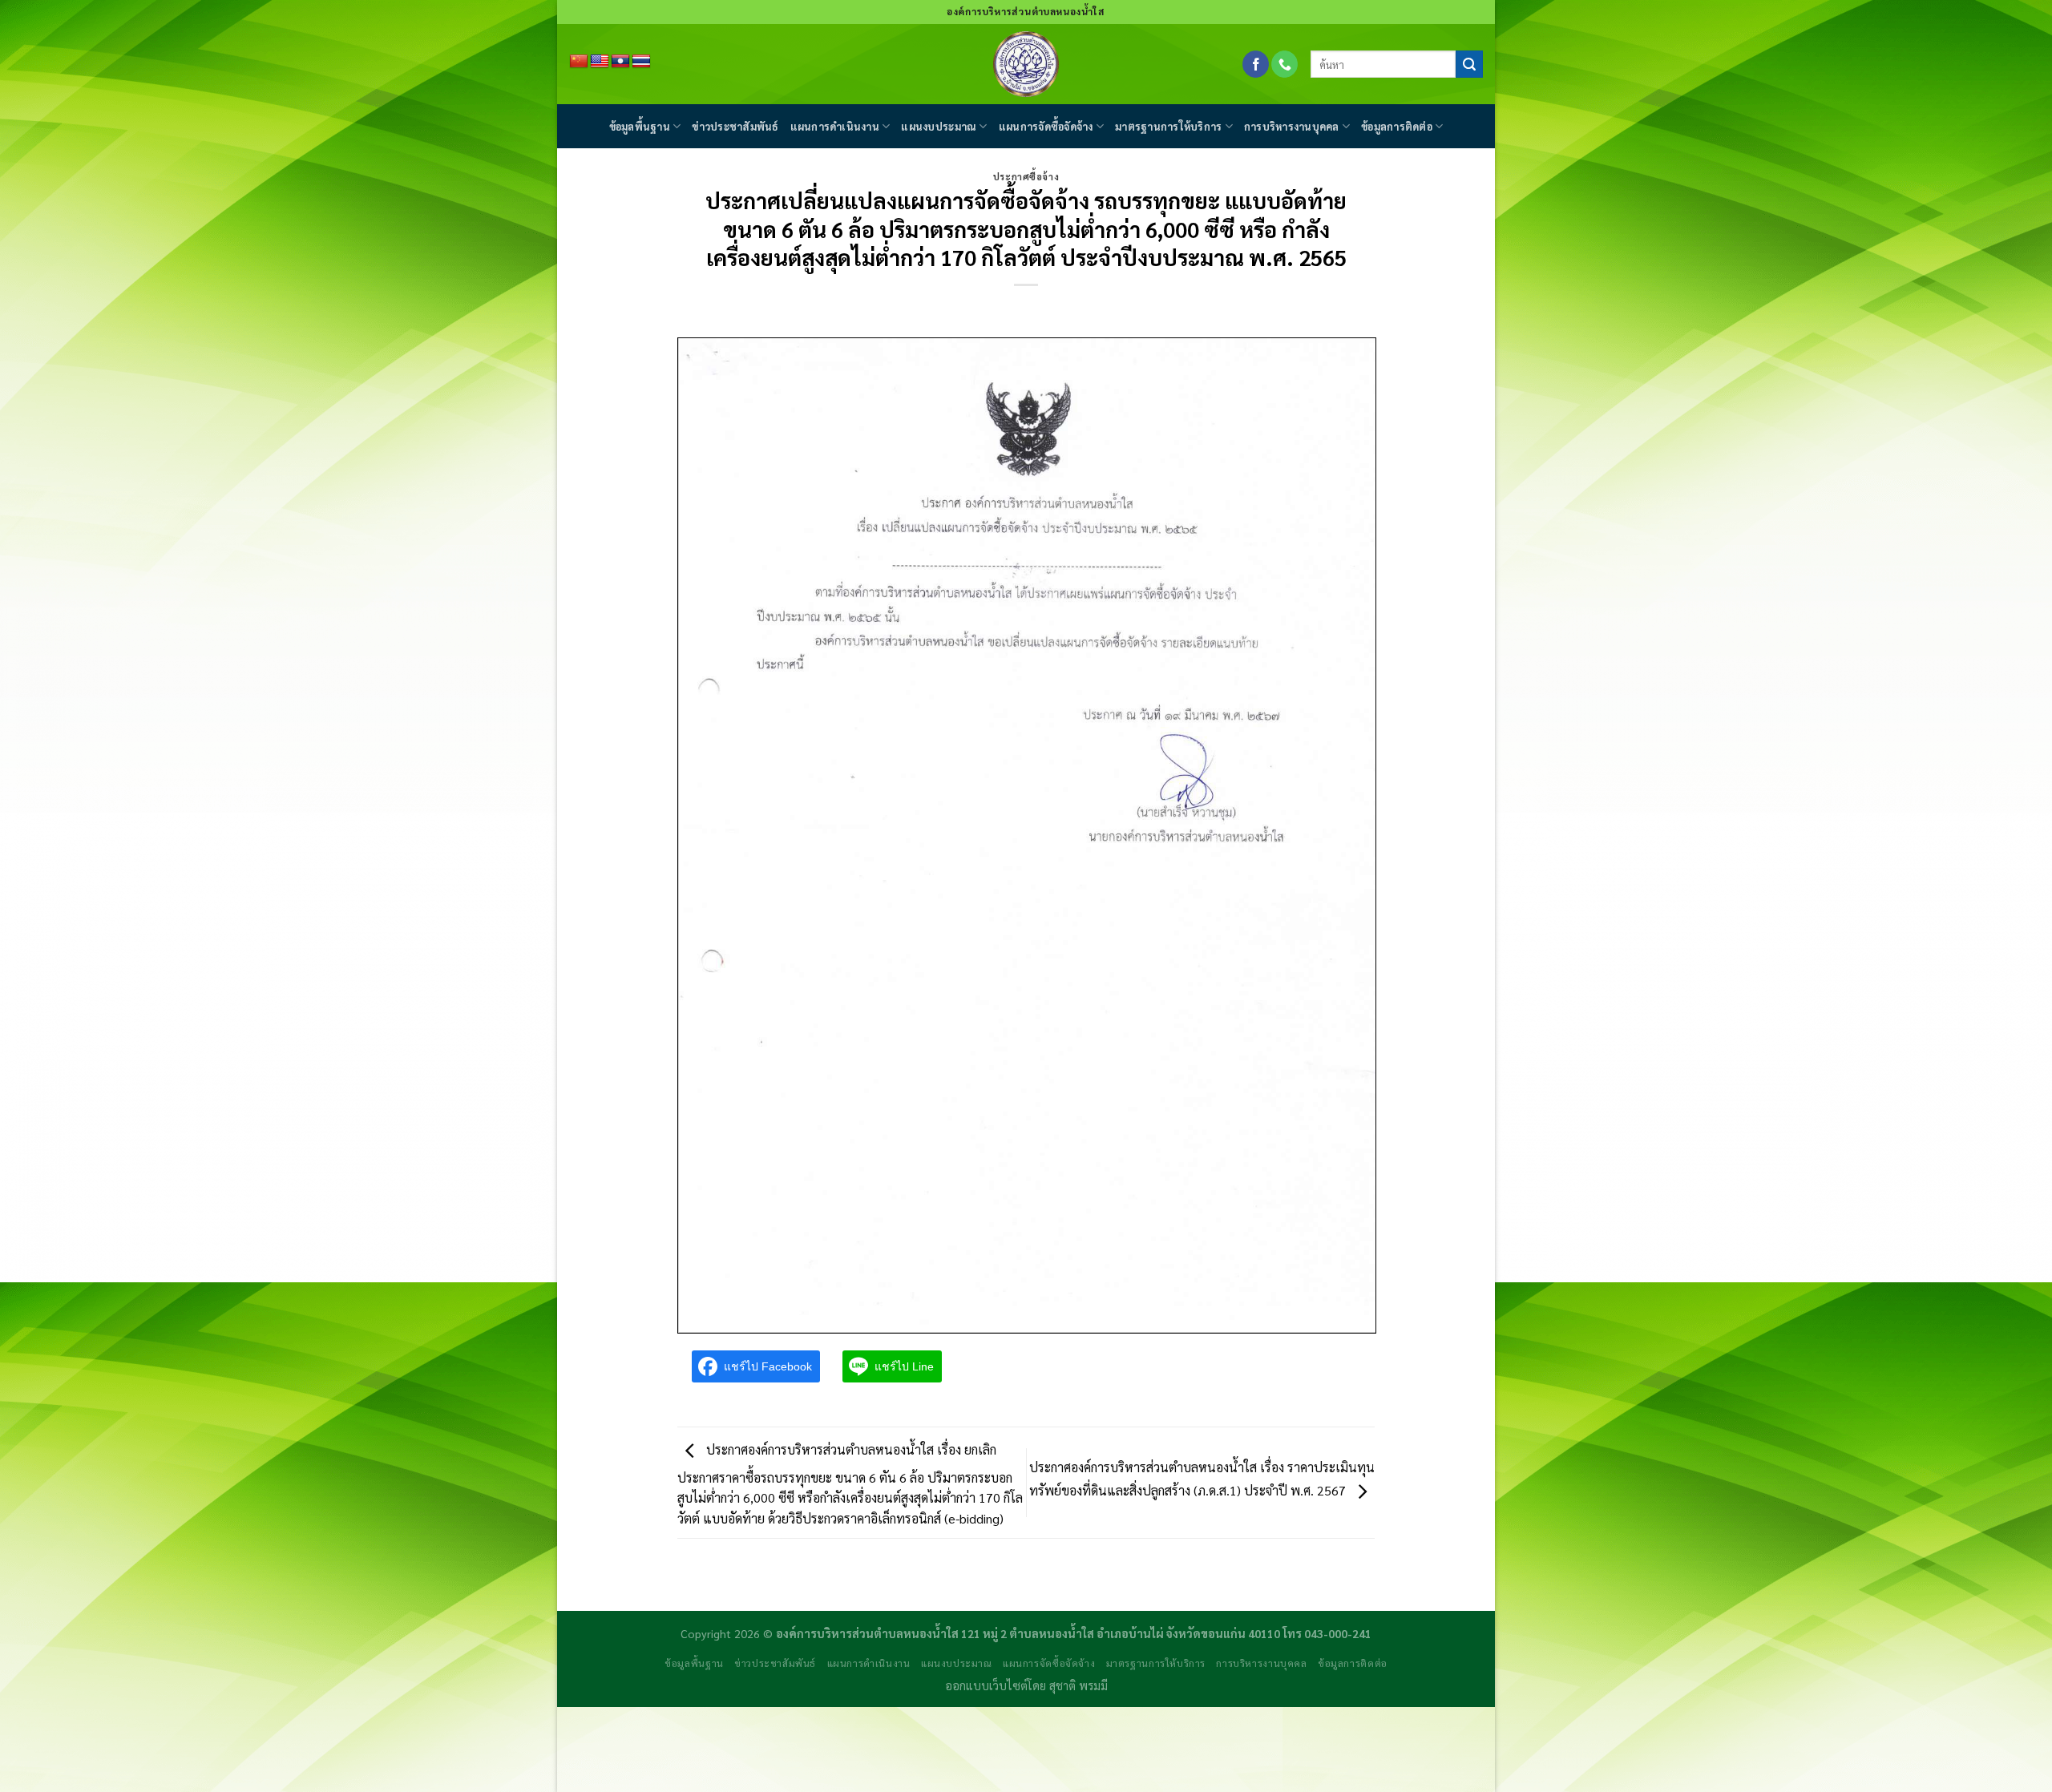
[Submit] (1469, 64)
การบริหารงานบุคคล (1292, 126)
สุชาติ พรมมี (1079, 1685)
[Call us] (1285, 64)
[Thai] (641, 62)
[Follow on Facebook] (1256, 64)
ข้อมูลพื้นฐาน (640, 126)
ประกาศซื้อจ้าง (1026, 177)
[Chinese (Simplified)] (579, 62)
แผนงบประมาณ (939, 126)
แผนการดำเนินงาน (835, 126)
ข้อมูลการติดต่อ (1397, 126)
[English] (600, 62)
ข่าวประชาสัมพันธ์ (735, 126)
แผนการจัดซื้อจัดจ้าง (1046, 126)
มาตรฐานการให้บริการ (1168, 126)
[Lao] (620, 62)
